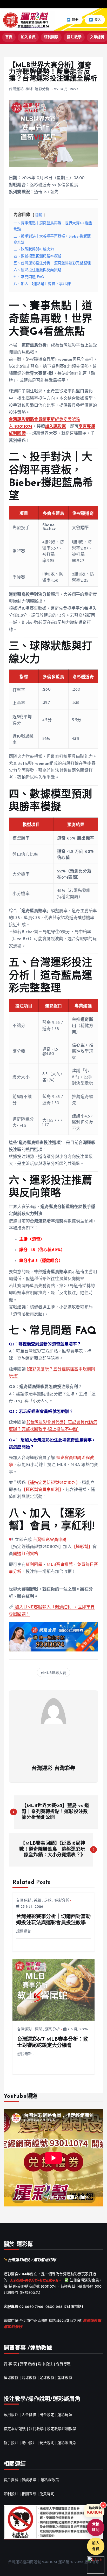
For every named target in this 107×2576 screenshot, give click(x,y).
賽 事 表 (10, 2364)
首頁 (9, 37)
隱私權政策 (50, 2480)
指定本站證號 (15, 2429)
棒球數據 (11, 2378)
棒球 (29, 89)
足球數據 (47, 2378)
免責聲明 (47, 2494)
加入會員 (28, 37)
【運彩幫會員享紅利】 (41, 1490)
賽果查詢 (27, 2364)
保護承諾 (29, 2480)
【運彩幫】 (82, 1547)
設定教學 (54, 2429)
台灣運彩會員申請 (50, 1540)
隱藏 (39, 215)
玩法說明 (47, 2443)
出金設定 (47, 2415)
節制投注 (11, 2494)
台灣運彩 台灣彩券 (53, 1769)
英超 (37, 1901)
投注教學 (74, 37)
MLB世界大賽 (55, 1673)
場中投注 (45, 2364)
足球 (48, 1901)
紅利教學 (69, 2429)
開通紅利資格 (26, 1554)
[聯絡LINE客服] (96, 2565)
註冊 (75, 20)
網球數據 (29, 2378)
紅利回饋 (51, 37)
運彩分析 (42, 89)
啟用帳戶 (11, 2415)
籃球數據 (65, 2378)
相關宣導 (29, 2494)
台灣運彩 (16, 89)
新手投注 (11, 2443)
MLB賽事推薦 (60, 1565)
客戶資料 (11, 2480)
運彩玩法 (65, 2415)
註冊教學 (36, 2429)
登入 (98, 20)
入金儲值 (29, 2415)
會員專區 (63, 2364)
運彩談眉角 (67, 2443)
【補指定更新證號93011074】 (52, 1483)
